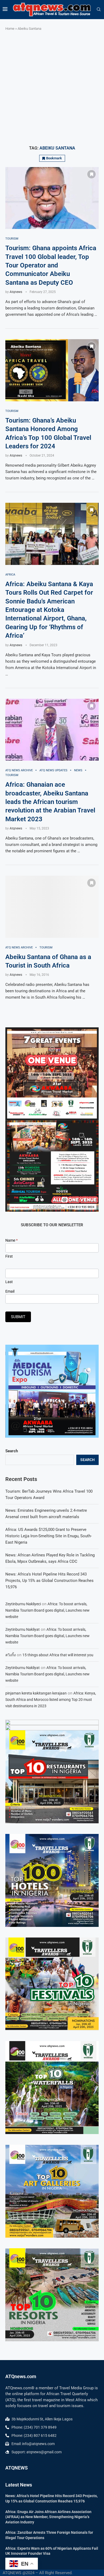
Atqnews (16, 292)
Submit (18, 1317)
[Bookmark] (91, 174)
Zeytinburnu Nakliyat (23, 1629)
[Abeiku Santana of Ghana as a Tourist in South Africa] (52, 907)
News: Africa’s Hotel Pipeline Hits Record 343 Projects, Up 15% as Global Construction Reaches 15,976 (49, 1581)
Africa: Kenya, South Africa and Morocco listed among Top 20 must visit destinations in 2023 (51, 1700)
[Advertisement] (52, 88)
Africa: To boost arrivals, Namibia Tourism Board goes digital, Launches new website (47, 1610)
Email (10, 1291)
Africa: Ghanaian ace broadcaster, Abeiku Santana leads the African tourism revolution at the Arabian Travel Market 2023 (50, 802)
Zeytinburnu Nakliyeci (23, 1604)
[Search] (99, 10)
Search (12, 1451)
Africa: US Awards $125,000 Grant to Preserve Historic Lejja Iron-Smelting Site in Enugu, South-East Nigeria (49, 1536)
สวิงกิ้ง (11, 1655)
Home (10, 29)
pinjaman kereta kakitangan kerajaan (36, 1693)
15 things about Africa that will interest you (58, 1655)
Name (11, 1240)
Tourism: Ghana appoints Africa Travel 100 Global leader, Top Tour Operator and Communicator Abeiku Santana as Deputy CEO (51, 265)
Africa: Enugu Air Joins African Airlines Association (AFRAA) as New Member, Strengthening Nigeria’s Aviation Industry (48, 2517)
